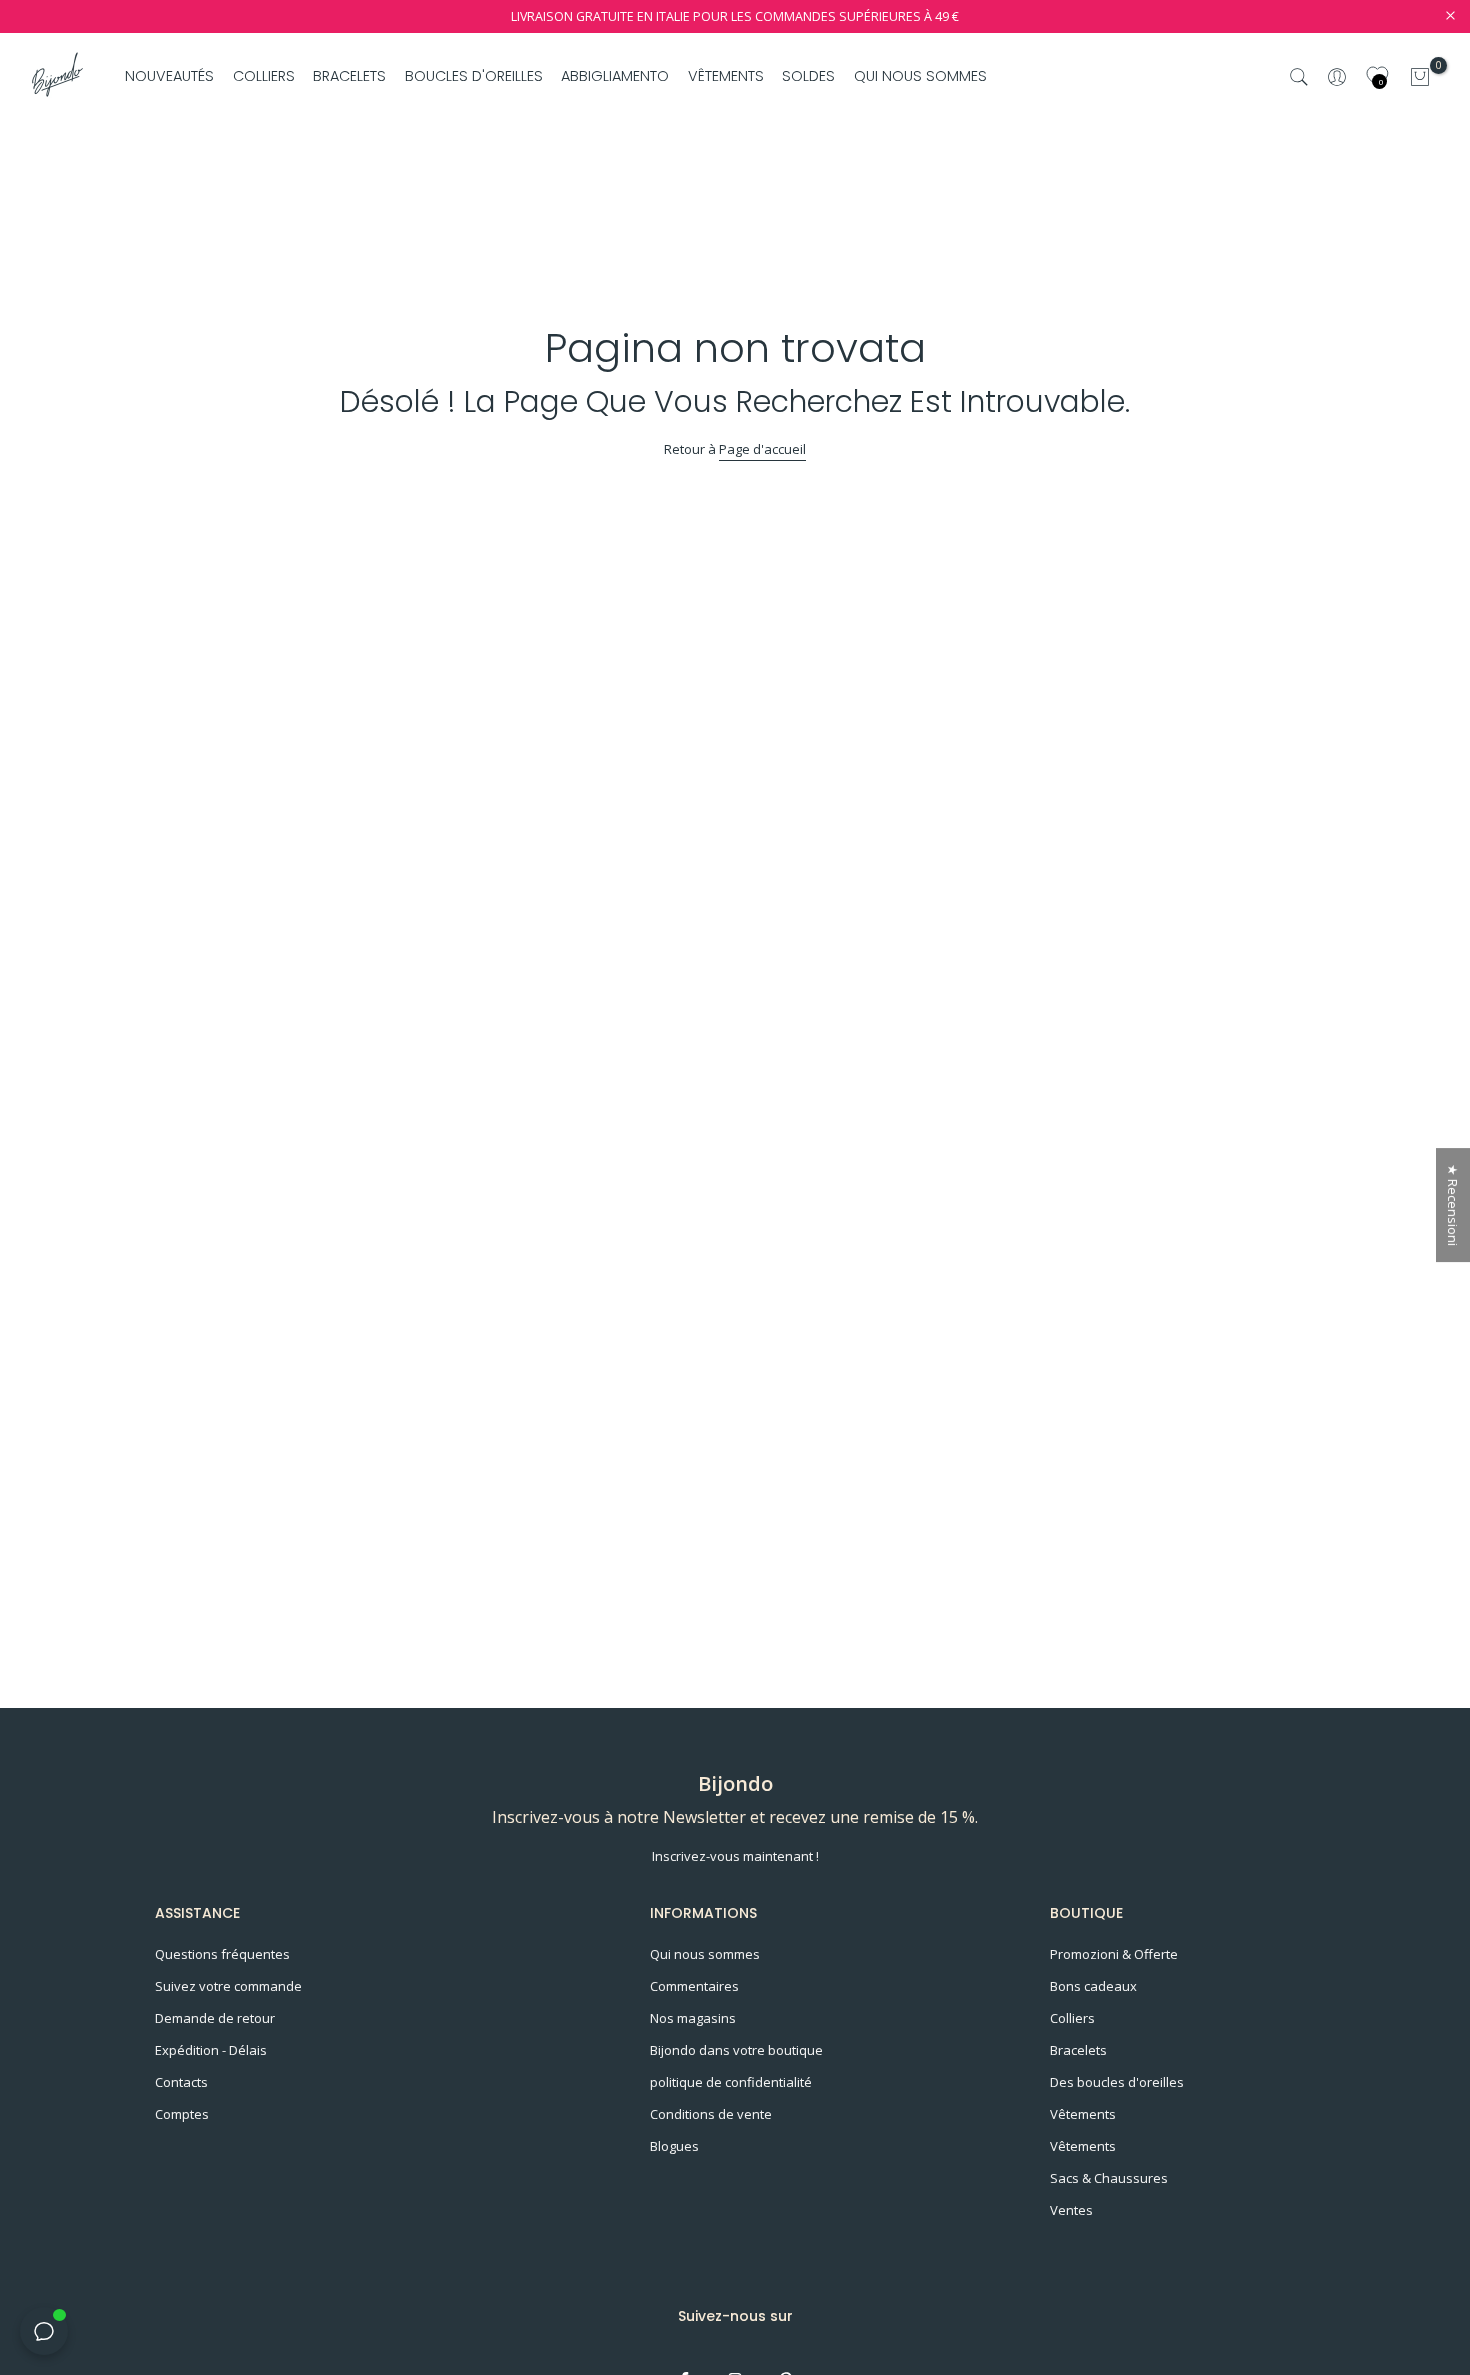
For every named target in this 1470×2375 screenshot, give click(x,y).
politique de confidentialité (731, 2082)
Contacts (181, 2082)
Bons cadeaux (1093, 1986)
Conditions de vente (711, 2114)
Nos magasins (693, 2018)
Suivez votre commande (228, 1986)
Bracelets (1078, 2050)
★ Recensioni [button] (1453, 1205)
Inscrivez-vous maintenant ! (735, 1856)
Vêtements (1083, 2114)
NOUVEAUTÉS (169, 76)
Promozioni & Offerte (1114, 1954)
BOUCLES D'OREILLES (474, 76)
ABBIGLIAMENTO (615, 76)
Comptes (182, 2114)
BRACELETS (349, 76)
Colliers (1072, 2018)
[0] (1420, 77)
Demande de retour (215, 2018)
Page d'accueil (762, 449)
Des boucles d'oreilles (1117, 2082)
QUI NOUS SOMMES (920, 76)
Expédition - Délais (211, 2050)
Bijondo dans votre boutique (736, 2050)
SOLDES (808, 76)
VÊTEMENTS (726, 76)
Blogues (674, 2146)
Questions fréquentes (222, 1954)
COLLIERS (264, 76)
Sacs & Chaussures (1109, 2178)
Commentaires (694, 1986)
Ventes (1071, 2210)
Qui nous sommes (705, 1954)
